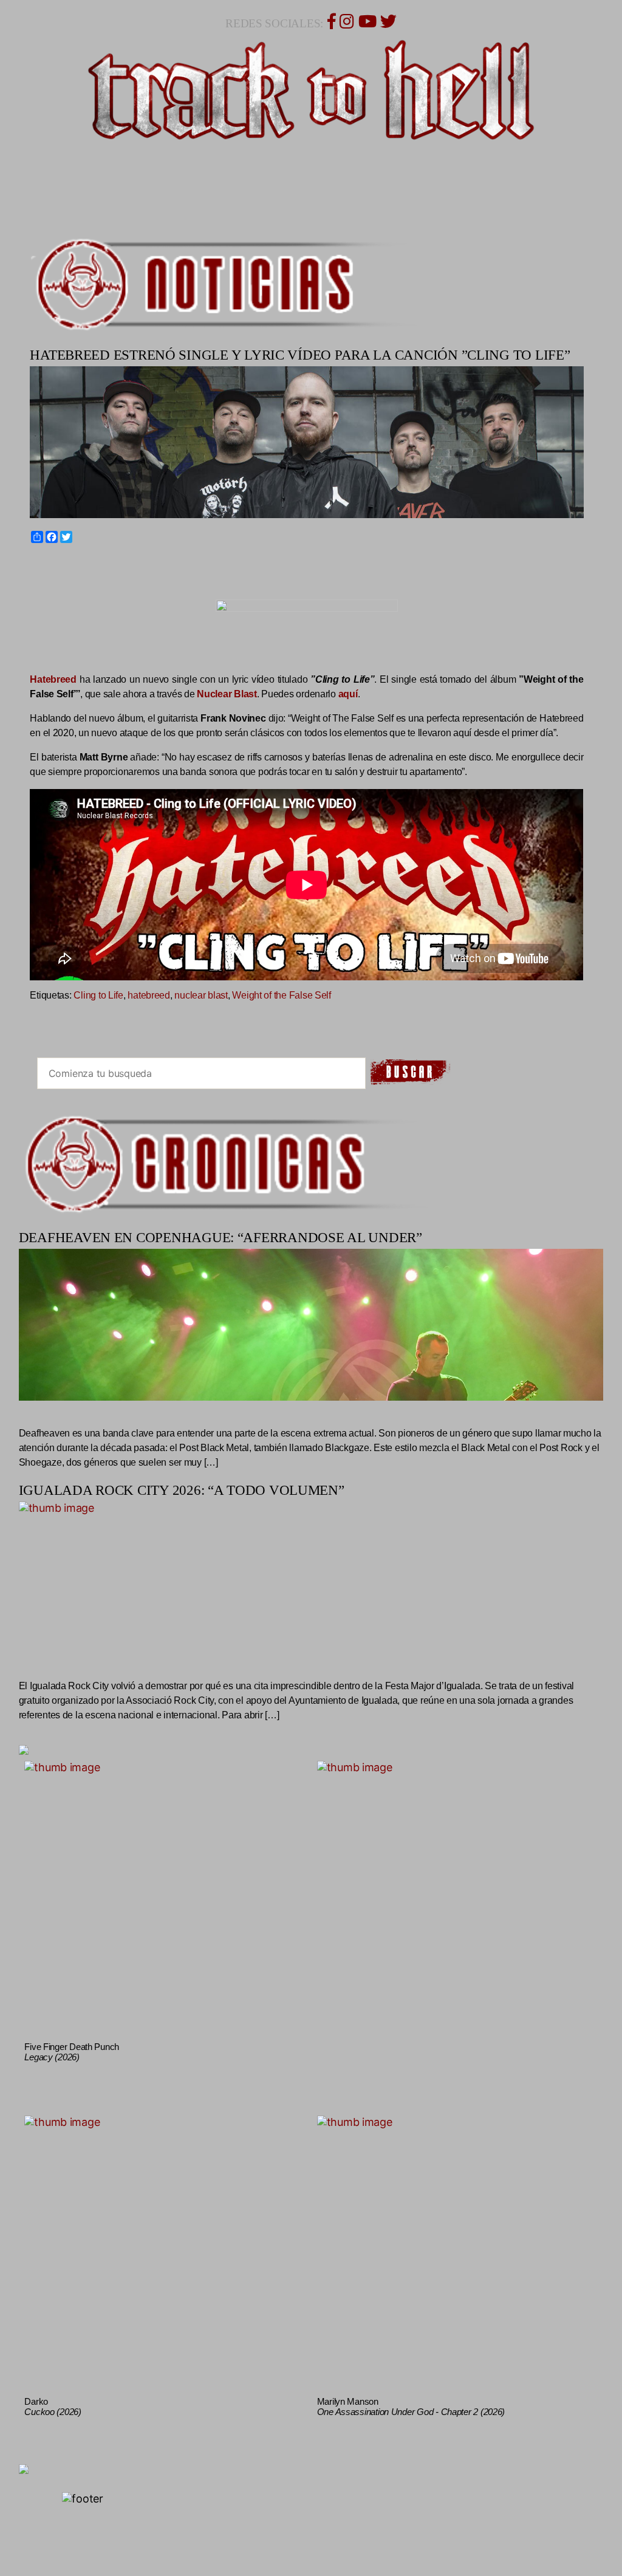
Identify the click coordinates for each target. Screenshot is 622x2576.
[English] (49, 565)
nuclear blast (201, 995)
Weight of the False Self (282, 995)
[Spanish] (77, 565)
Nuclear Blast (227, 694)
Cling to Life (98, 995)
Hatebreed (53, 679)
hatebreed (149, 995)
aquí (348, 694)
